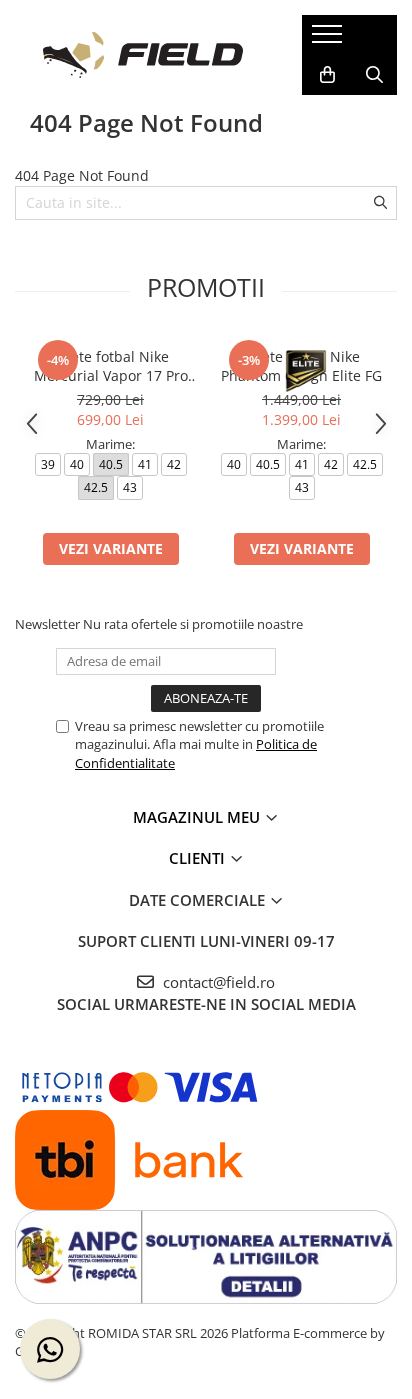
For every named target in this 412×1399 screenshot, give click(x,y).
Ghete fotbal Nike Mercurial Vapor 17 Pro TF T (111, 366)
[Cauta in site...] (374, 75)
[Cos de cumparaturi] (327, 75)
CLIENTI (199, 858)
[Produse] (329, 40)
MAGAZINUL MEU (198, 817)
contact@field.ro (217, 982)
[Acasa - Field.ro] (143, 55)
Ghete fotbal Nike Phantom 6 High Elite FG (301, 366)
